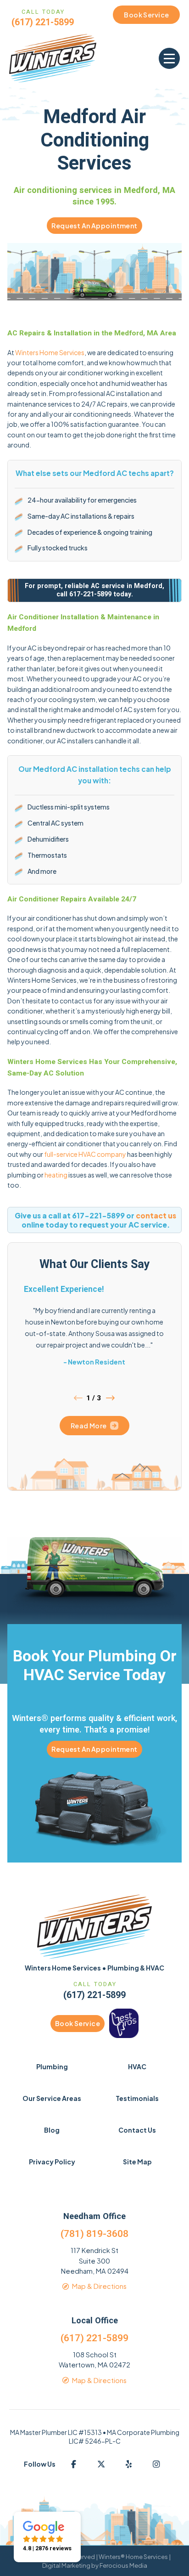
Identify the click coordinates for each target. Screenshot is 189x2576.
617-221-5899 (90, 594)
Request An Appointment (94, 226)
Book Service (78, 2023)
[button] (169, 58)
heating (56, 1175)
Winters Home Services (50, 352)
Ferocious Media (123, 2565)
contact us (156, 1215)
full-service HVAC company (85, 1154)
